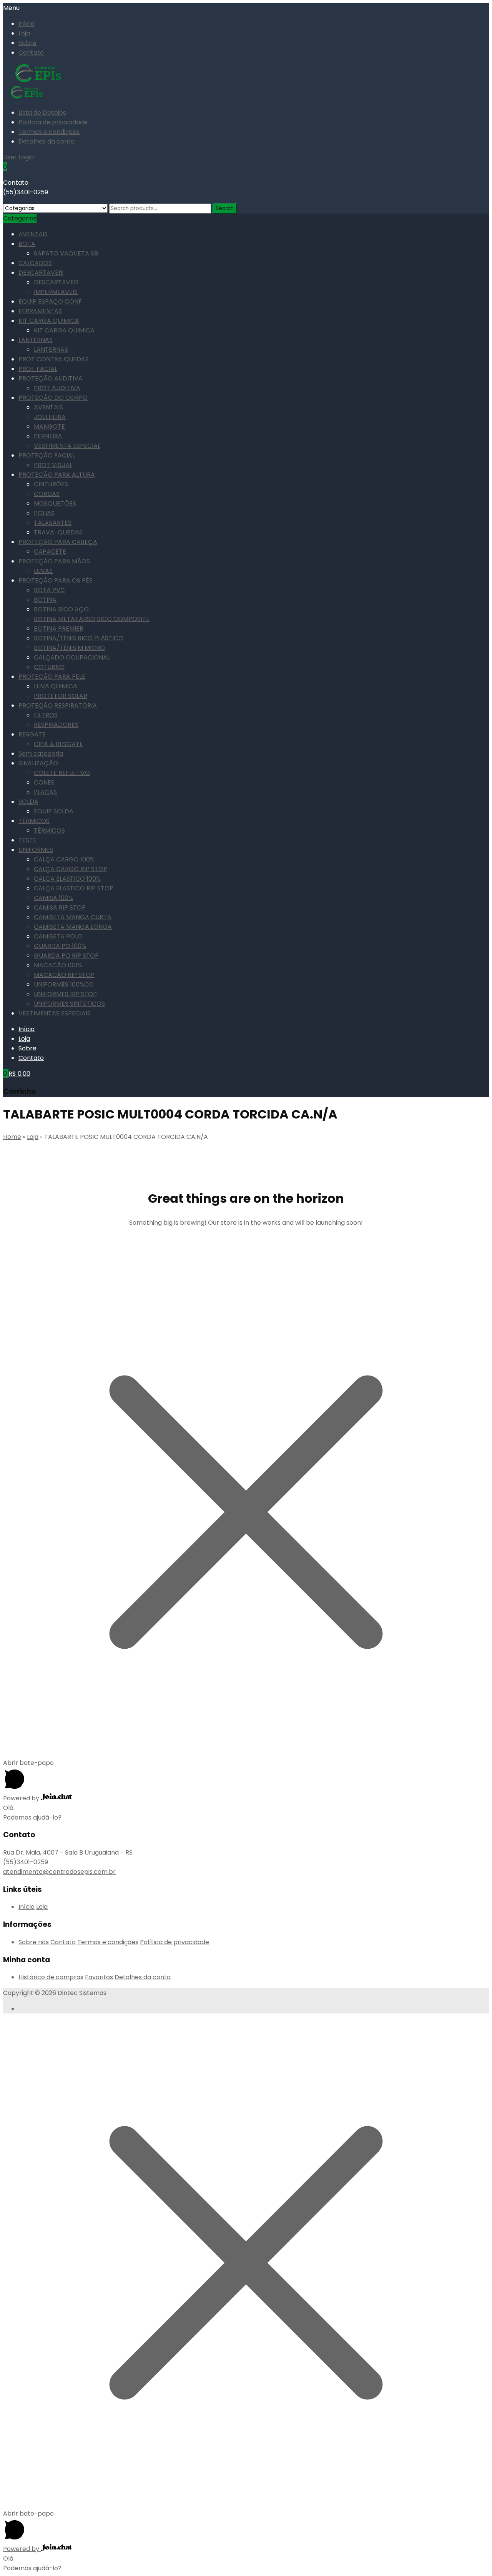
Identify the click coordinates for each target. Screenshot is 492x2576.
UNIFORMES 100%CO (64, 984)
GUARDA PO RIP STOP (66, 956)
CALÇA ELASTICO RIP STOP (74, 888)
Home (12, 1137)
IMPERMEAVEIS (56, 292)
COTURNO (49, 667)
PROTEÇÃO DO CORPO (53, 398)
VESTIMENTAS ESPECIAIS (55, 1013)
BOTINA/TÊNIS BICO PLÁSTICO (79, 638)
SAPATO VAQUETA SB (66, 253)
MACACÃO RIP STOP (64, 975)
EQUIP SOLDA (54, 811)
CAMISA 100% (53, 898)
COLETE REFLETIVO (62, 773)
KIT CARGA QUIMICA (49, 321)
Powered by (22, 1798)
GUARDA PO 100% (60, 946)
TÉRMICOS (34, 821)
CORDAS (47, 494)
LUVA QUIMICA (56, 686)
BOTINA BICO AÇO (61, 609)
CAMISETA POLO (58, 936)
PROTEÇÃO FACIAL (47, 455)
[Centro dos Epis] (39, 81)
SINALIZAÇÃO (38, 763)
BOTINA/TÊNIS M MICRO (69, 648)
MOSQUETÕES (55, 503)
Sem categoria (41, 754)
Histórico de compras (51, 1977)
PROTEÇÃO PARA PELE (52, 677)
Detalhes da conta (47, 141)
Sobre (27, 43)
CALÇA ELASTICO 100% (67, 879)
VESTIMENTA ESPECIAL (67, 446)
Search (225, 208)
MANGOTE (49, 427)
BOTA (27, 244)
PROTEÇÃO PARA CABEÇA (58, 542)
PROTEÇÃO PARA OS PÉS (56, 580)
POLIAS (44, 513)
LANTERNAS (36, 340)
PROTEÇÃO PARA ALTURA (57, 475)
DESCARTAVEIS (41, 273)
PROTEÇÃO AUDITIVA (51, 378)
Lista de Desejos (42, 113)
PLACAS (45, 792)
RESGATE (32, 734)
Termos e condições (49, 132)
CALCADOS (35, 263)
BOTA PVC (49, 590)
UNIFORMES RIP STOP (65, 994)
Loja (24, 33)
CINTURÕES (51, 484)
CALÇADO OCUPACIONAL (72, 657)
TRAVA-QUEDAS (58, 532)
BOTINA (45, 600)
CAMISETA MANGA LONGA (73, 927)
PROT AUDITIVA (57, 388)
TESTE (27, 840)
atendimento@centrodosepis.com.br (59, 1872)
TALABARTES (53, 523)
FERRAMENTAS (40, 311)
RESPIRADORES (56, 725)
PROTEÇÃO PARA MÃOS (54, 561)
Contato (31, 53)
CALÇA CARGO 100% (64, 859)
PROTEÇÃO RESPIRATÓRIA (58, 705)
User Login (18, 157)
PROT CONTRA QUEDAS (54, 359)
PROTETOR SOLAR (61, 696)
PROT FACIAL (38, 369)
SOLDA (28, 802)
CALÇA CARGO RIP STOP (71, 869)
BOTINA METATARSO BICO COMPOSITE (92, 619)
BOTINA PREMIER (59, 629)
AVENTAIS (33, 234)
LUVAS (43, 571)
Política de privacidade (53, 122)
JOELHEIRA (50, 417)
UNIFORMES (36, 850)
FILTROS (46, 715)
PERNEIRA (48, 436)
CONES (44, 782)
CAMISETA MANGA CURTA (73, 917)
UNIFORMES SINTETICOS (69, 1004)
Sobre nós (34, 1942)
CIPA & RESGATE (58, 744)
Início (27, 24)
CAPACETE (50, 552)
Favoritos (99, 1977)
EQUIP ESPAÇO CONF (50, 301)
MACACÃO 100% (58, 965)
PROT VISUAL (53, 465)
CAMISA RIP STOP (60, 907)
